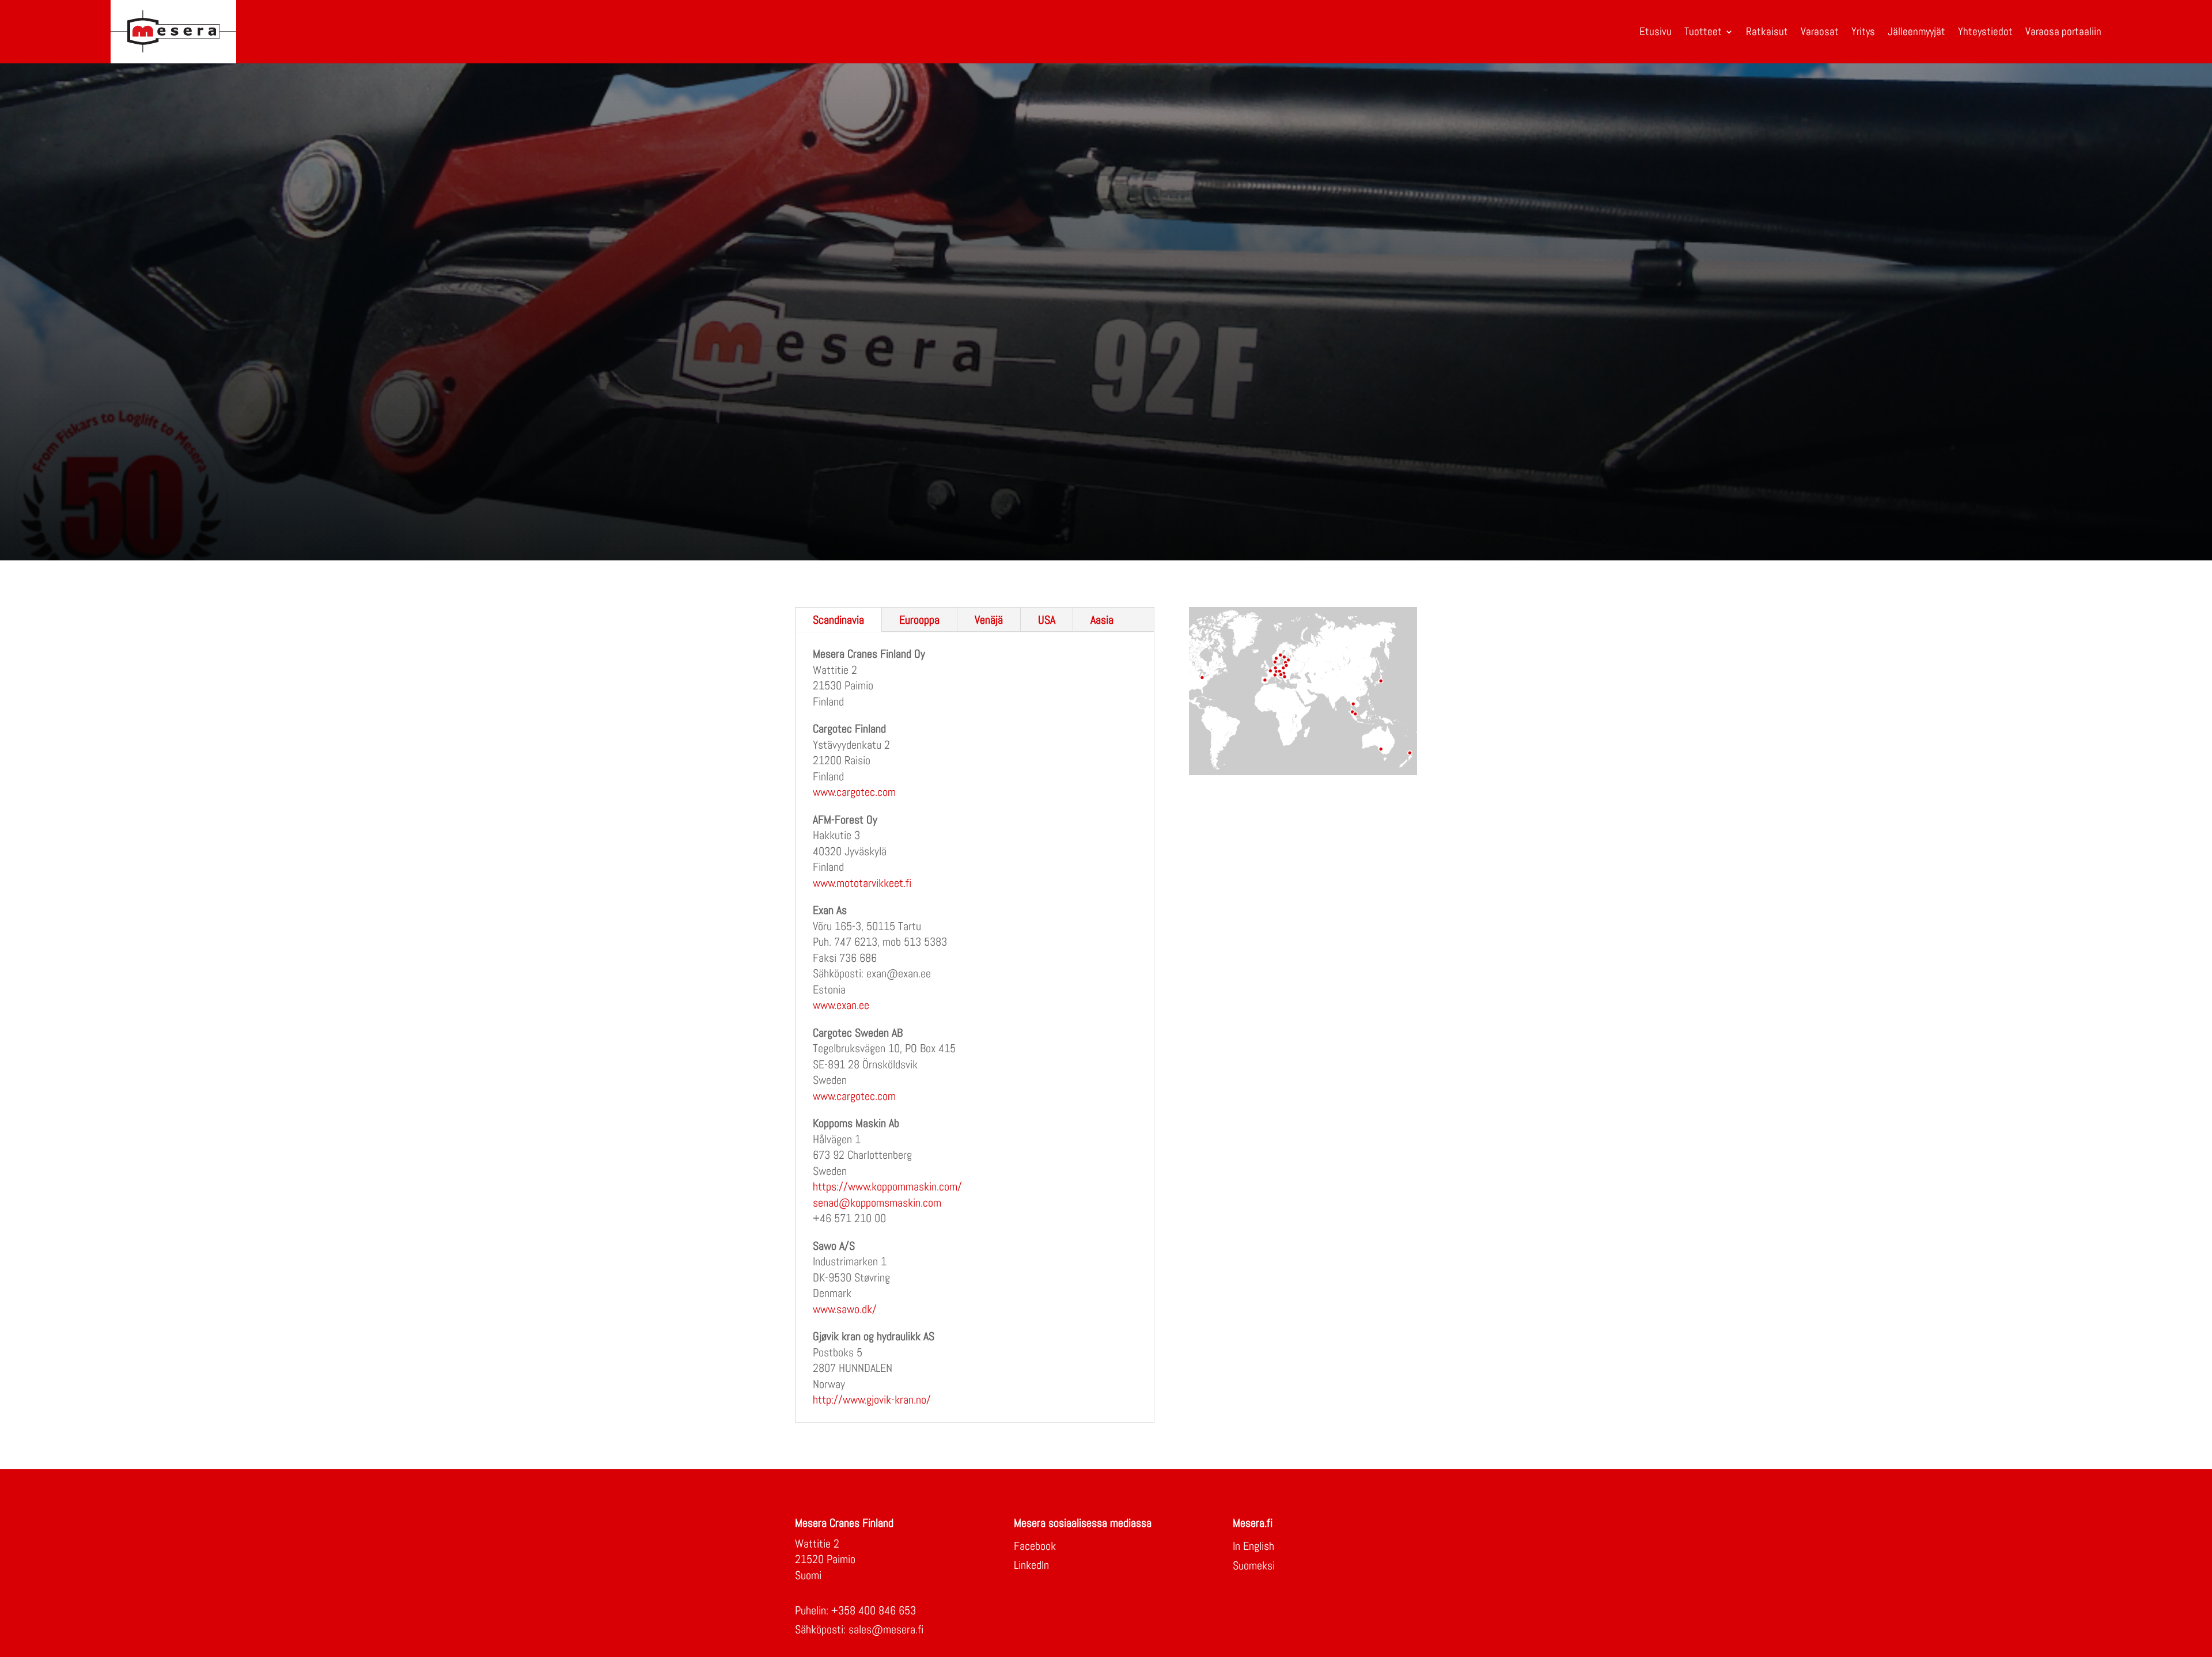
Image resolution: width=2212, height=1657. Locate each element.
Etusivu (1656, 31)
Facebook (1035, 1546)
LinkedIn (1031, 1565)
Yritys (1863, 31)
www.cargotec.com (854, 792)
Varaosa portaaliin (2063, 31)
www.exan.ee (841, 1005)
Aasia (1102, 620)
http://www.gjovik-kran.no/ (872, 1400)
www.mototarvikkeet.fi (862, 883)
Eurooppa (919, 620)
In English (1253, 1546)
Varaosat (1820, 31)
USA (1047, 620)
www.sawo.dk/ (845, 1309)
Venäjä (989, 620)
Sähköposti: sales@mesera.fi (859, 1629)
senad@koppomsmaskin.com (877, 1203)
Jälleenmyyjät (1916, 31)
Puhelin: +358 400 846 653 (855, 1610)
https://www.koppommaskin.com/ (887, 1186)
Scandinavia (838, 620)
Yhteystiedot (1985, 31)
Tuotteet (1703, 31)
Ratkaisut (1767, 31)
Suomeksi (1254, 1565)
